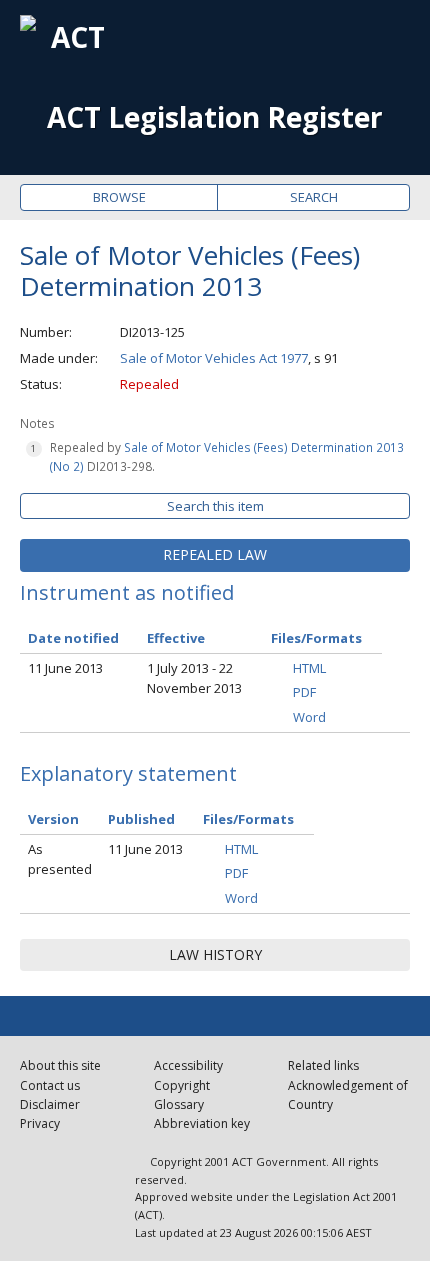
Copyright (182, 1085)
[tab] (215, 555)
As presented (60, 859)
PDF (304, 692)
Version (53, 819)
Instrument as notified (127, 592)
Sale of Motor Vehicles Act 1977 (214, 358)
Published (141, 819)
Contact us (50, 1085)
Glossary (179, 1104)
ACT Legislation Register (215, 117)
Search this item (215, 506)
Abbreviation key (202, 1123)
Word (309, 717)
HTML (309, 668)
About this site (60, 1065)
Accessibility (188, 1065)
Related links (323, 1065)
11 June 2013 (65, 668)
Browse (119, 197)
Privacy (40, 1123)
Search (314, 197)
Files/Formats (248, 819)
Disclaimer (50, 1104)
